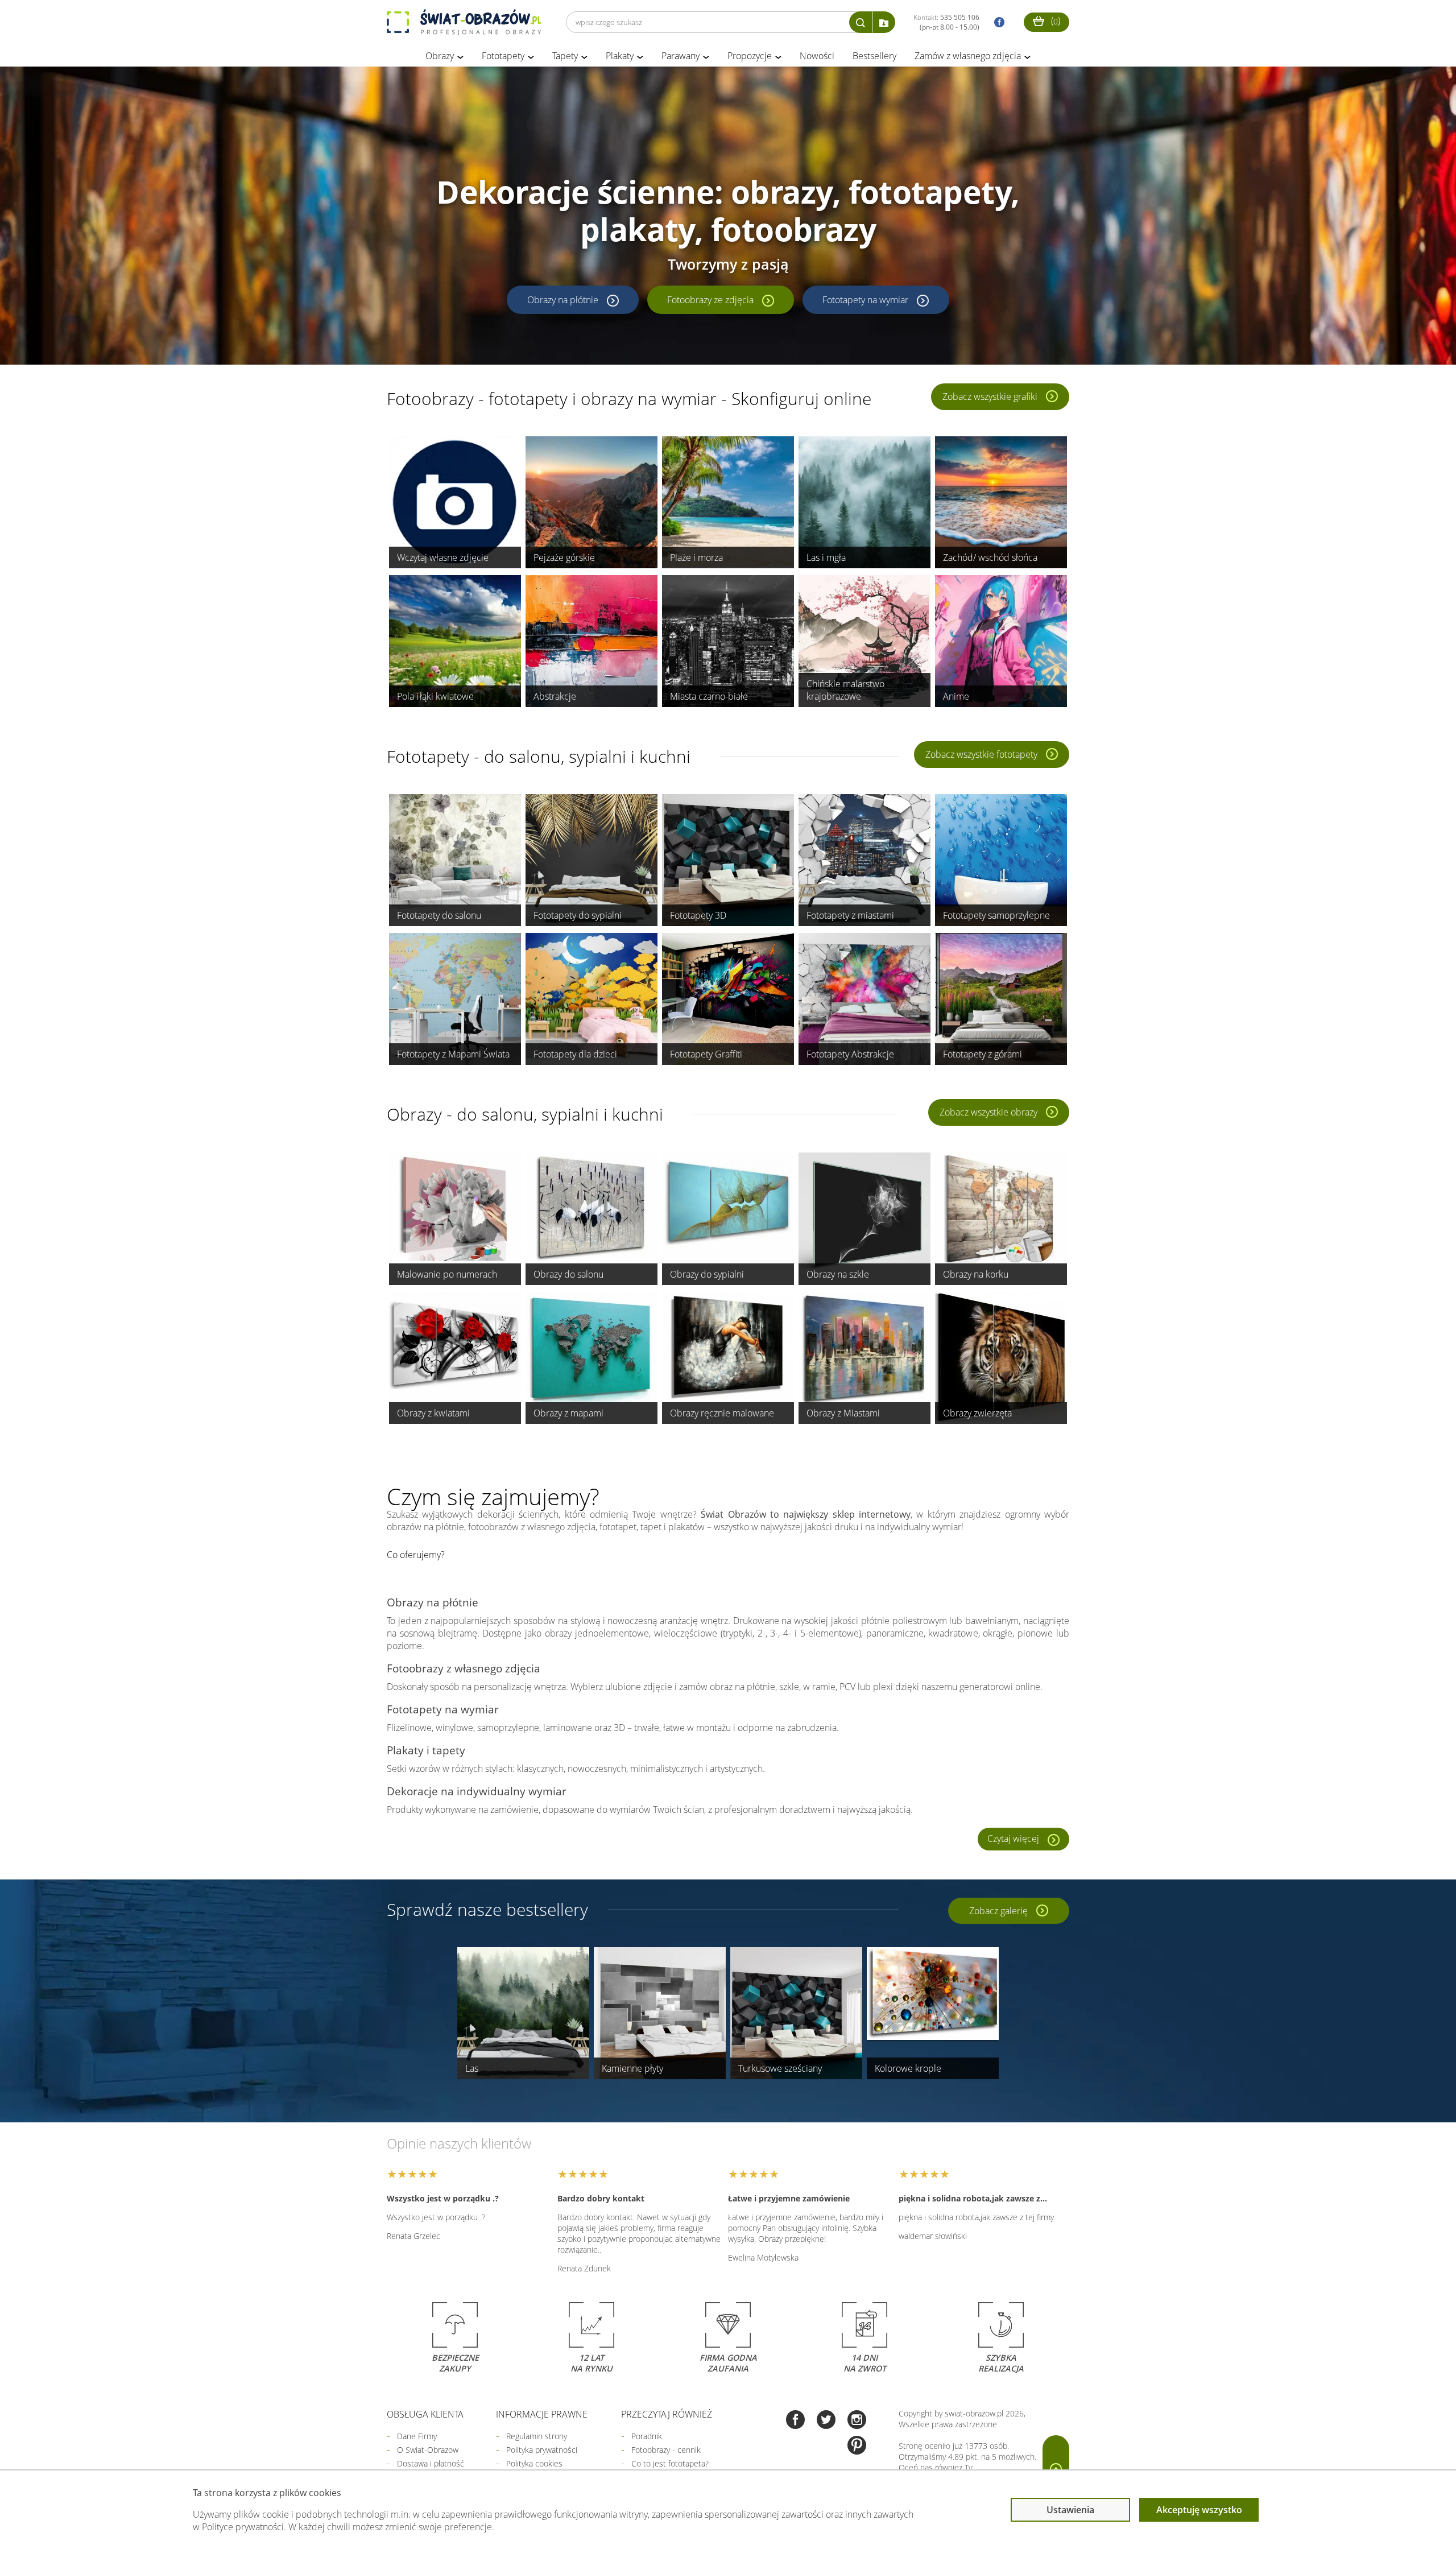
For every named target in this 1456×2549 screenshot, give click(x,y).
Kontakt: (946, 22)
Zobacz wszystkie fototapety (981, 754)
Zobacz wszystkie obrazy (988, 1112)
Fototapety (503, 56)
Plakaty (620, 56)
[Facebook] (795, 2421)
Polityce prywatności (243, 2527)
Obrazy (440, 56)
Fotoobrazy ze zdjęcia (710, 300)
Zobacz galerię (998, 1911)
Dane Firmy (417, 2436)
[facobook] (996, 22)
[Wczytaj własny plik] (884, 22)
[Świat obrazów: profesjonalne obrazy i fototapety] (464, 22)
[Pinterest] (857, 2446)
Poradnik (647, 2436)
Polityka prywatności (542, 2450)
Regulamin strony (537, 2436)
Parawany (681, 56)
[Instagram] (857, 2421)
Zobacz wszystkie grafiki (990, 396)
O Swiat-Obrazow (428, 2450)
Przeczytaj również (667, 2414)
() (1054, 20)
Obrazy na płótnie (563, 300)
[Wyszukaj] (861, 22)
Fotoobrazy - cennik (666, 2450)
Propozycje (750, 56)
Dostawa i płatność (431, 2463)
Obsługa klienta (425, 2414)
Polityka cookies (534, 2463)
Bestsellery (874, 56)
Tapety (565, 56)
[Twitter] (826, 2421)
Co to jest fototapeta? (670, 2463)
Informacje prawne (542, 2414)
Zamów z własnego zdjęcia (968, 56)
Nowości (817, 56)
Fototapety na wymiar (865, 300)
